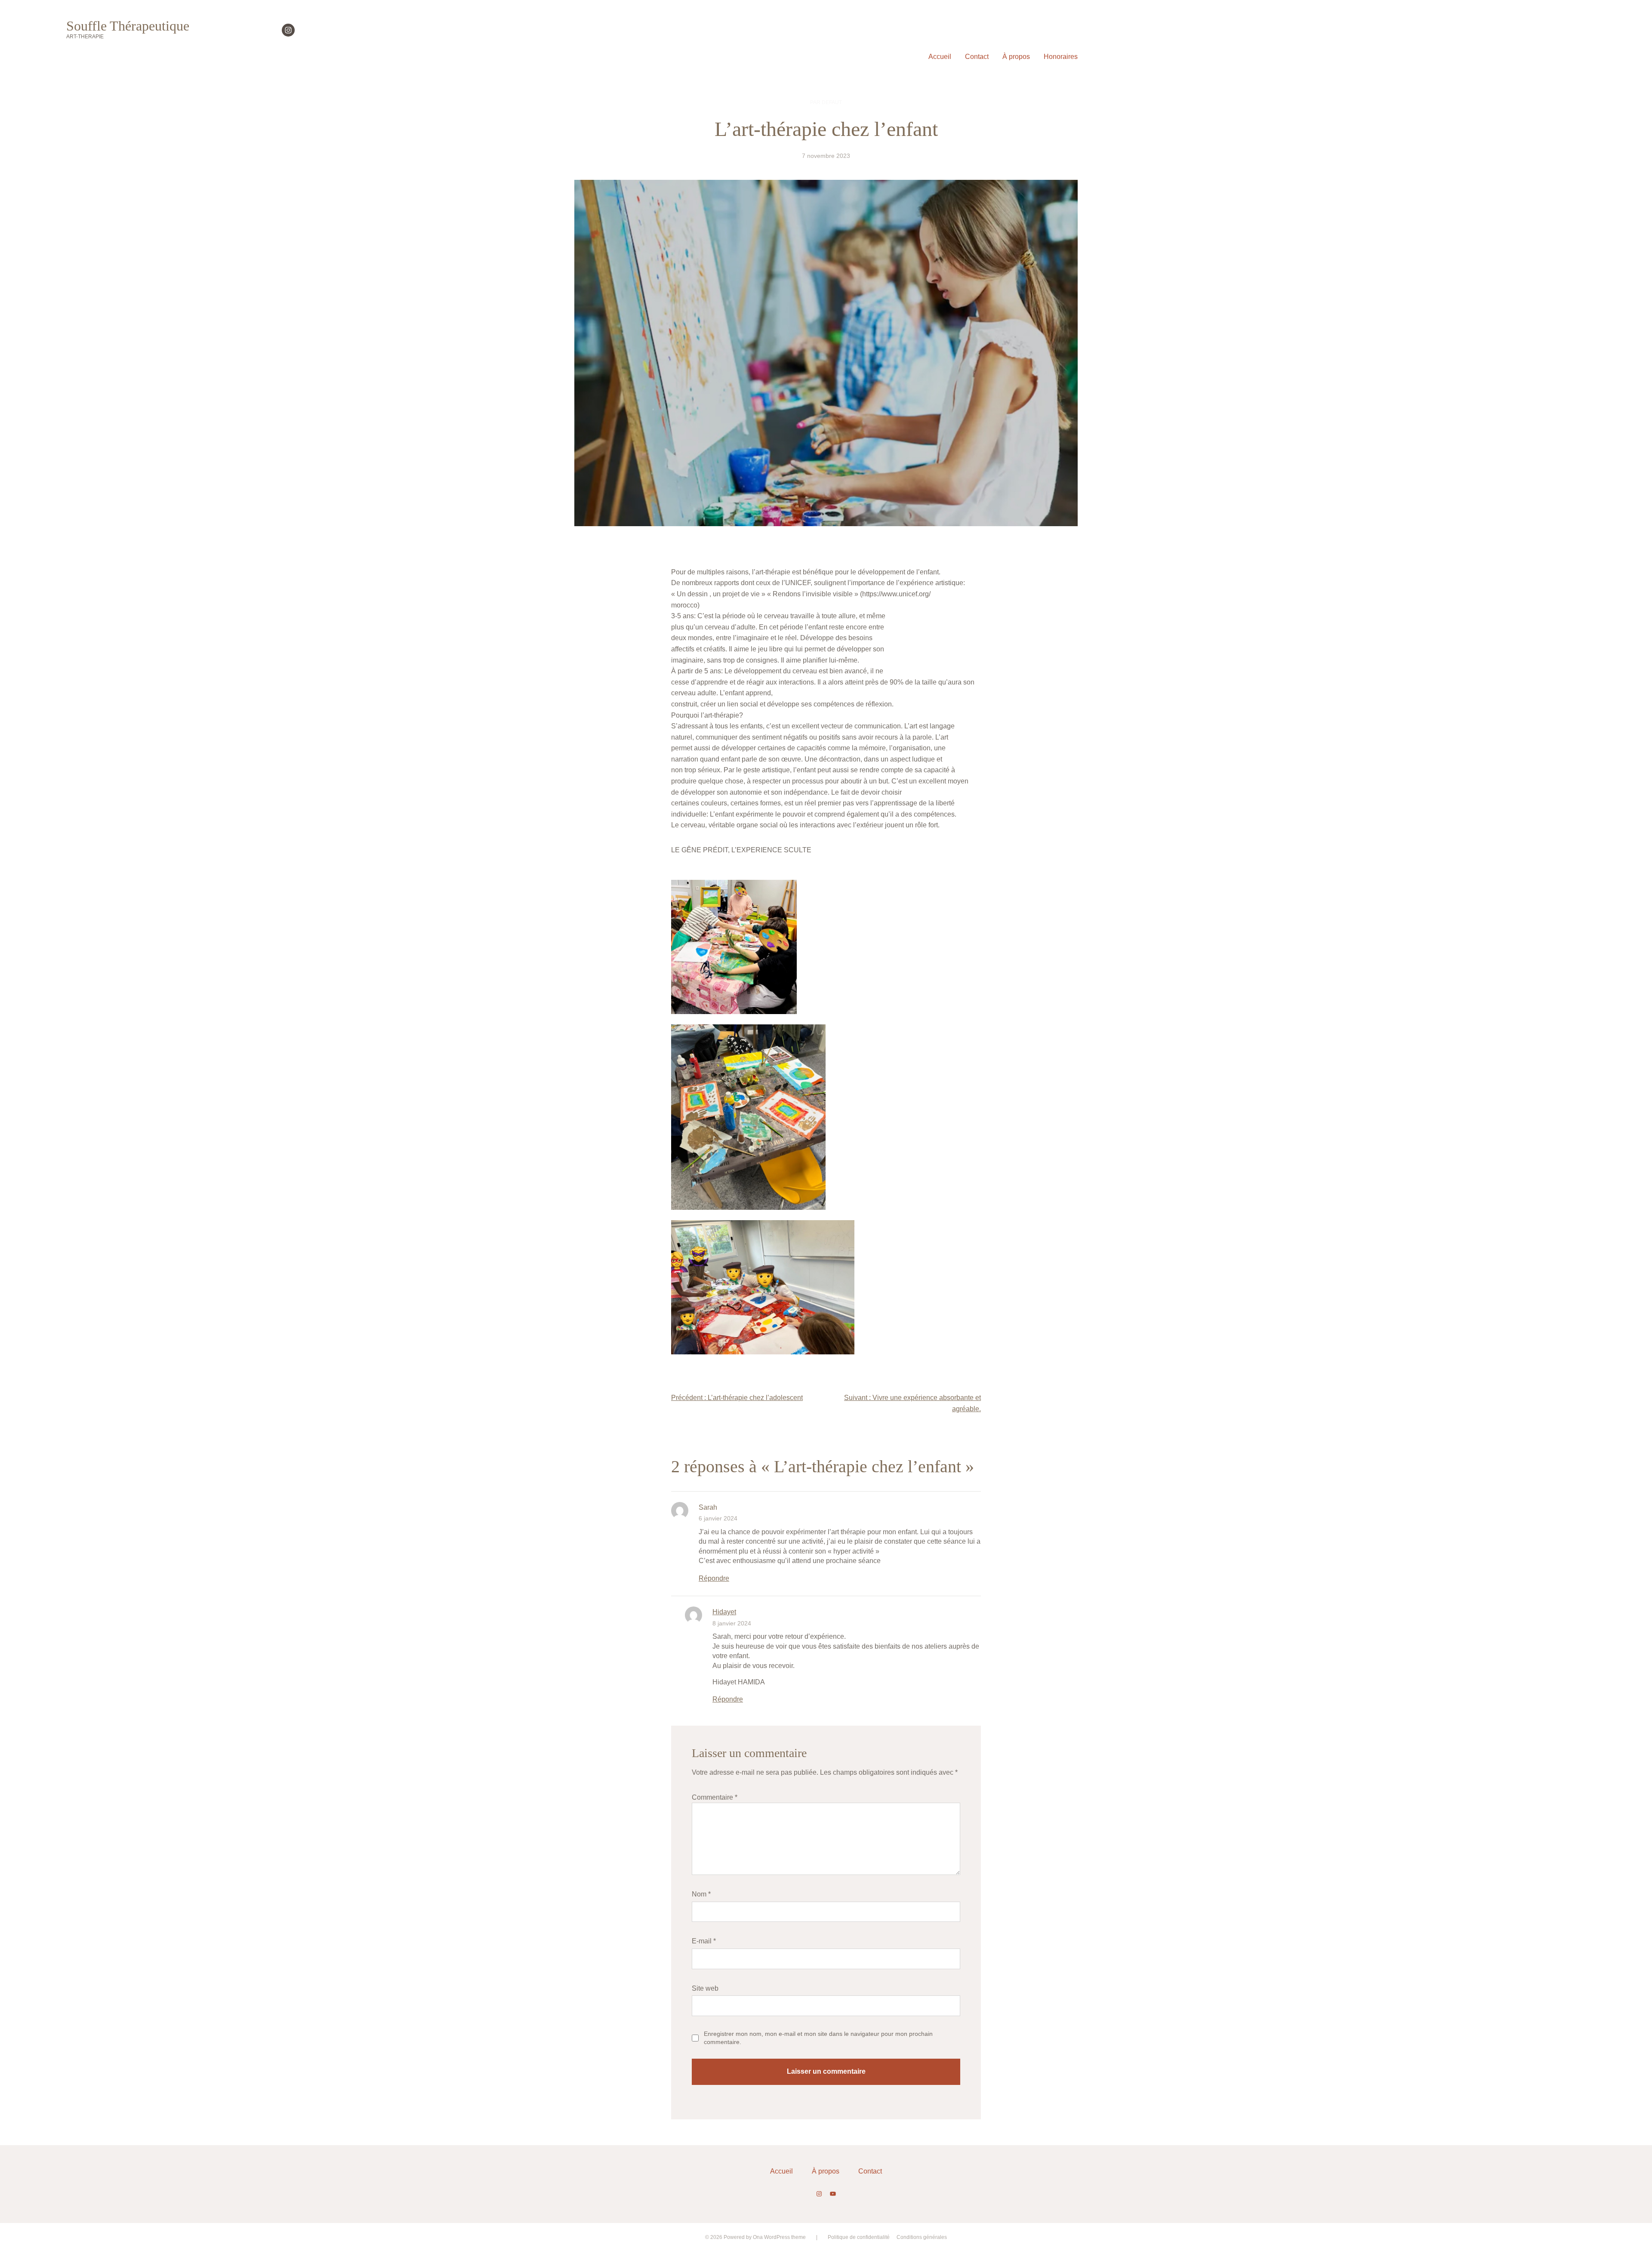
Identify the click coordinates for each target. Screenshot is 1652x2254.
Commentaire (715, 1797)
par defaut (826, 102)
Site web (705, 1988)
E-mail (704, 1941)
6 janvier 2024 (718, 1518)
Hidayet (724, 1612)
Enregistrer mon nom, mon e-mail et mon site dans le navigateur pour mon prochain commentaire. (818, 2038)
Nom (701, 1894)
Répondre (714, 1578)
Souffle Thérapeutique (128, 26)
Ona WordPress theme (779, 2237)
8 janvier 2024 (732, 1623)
